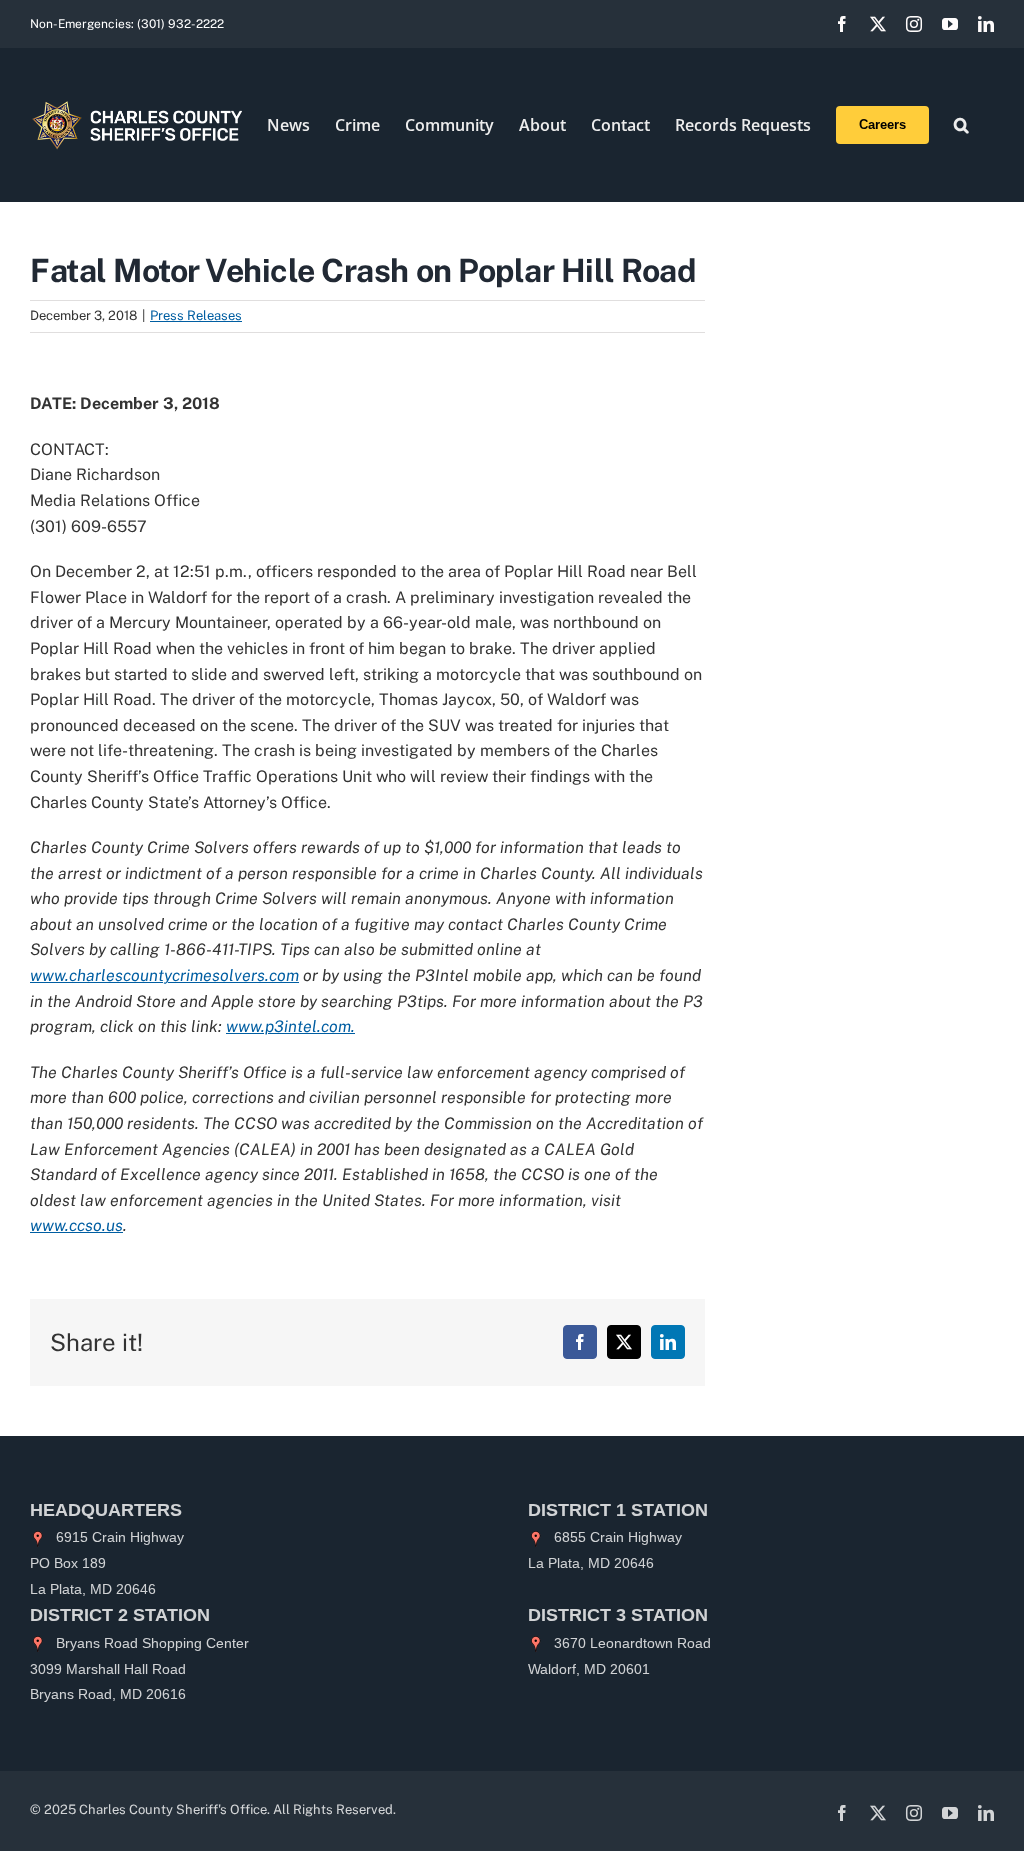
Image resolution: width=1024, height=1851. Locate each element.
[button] (961, 125)
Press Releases (196, 315)
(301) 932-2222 (180, 24)
